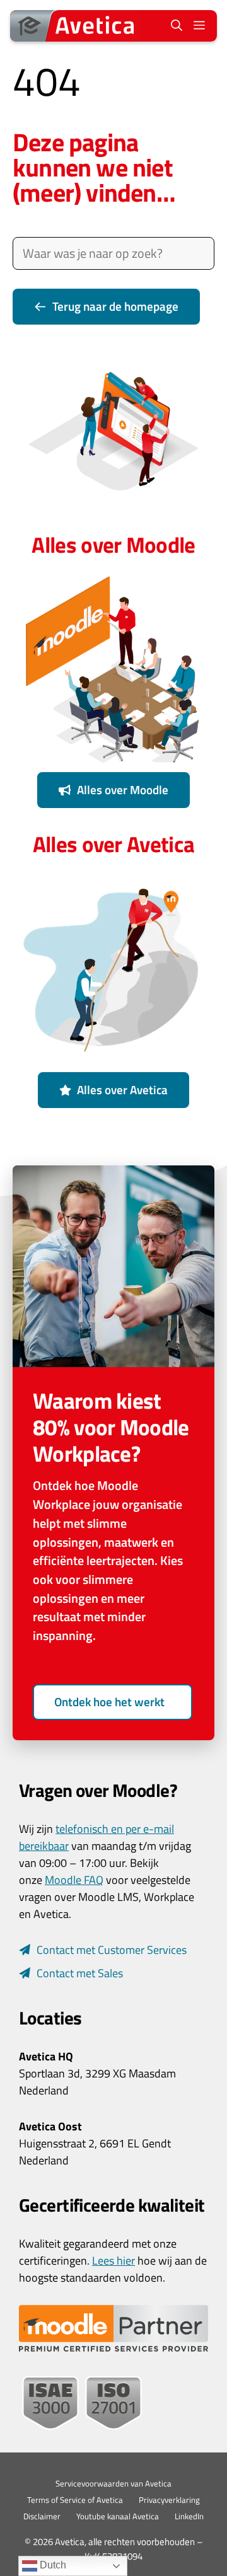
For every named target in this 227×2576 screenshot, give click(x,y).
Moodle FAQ (74, 1880)
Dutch (52, 2565)
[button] (177, 26)
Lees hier (113, 2261)
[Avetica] (76, 26)
